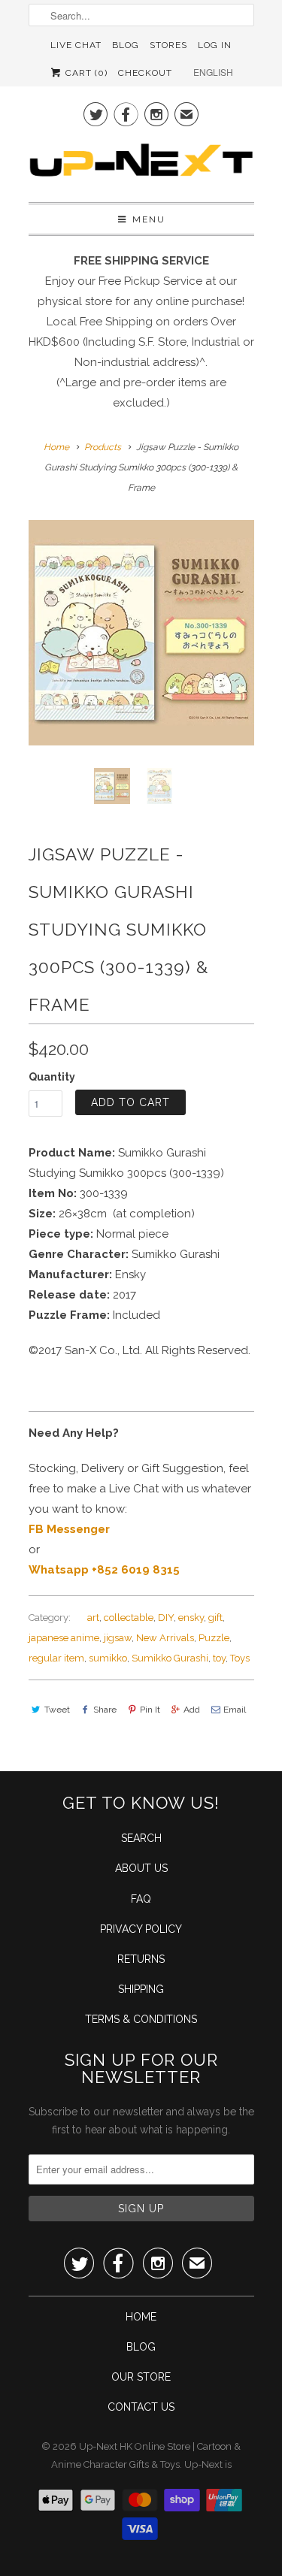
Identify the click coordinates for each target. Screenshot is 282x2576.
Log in (215, 45)
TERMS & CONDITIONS (141, 2019)
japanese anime (64, 1638)
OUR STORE (141, 2377)
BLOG (141, 2347)
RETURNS (141, 1959)
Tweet (57, 1710)
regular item (56, 1658)
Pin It (150, 1710)
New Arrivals (165, 1638)
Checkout (145, 73)
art (93, 1618)
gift (215, 1618)
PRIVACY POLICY (141, 1929)
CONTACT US (141, 2407)
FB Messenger (69, 1529)
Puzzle (214, 1638)
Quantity (52, 1077)
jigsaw (118, 1638)
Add (192, 1710)
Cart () (85, 73)
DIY (166, 1618)
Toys (240, 1658)
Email (235, 1710)
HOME (141, 2317)
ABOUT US (141, 1868)
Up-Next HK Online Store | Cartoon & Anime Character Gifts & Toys (146, 2455)
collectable (129, 1618)
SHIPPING (141, 1989)
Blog (126, 45)
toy (219, 1658)
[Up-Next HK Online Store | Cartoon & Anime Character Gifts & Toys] (141, 164)
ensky (191, 1618)
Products (103, 447)
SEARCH (141, 1838)
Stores (168, 45)
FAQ (141, 1899)
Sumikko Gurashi (170, 1658)
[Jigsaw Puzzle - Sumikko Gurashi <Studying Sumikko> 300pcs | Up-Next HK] (141, 633)
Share (105, 1710)
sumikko (108, 1658)
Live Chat (76, 45)
